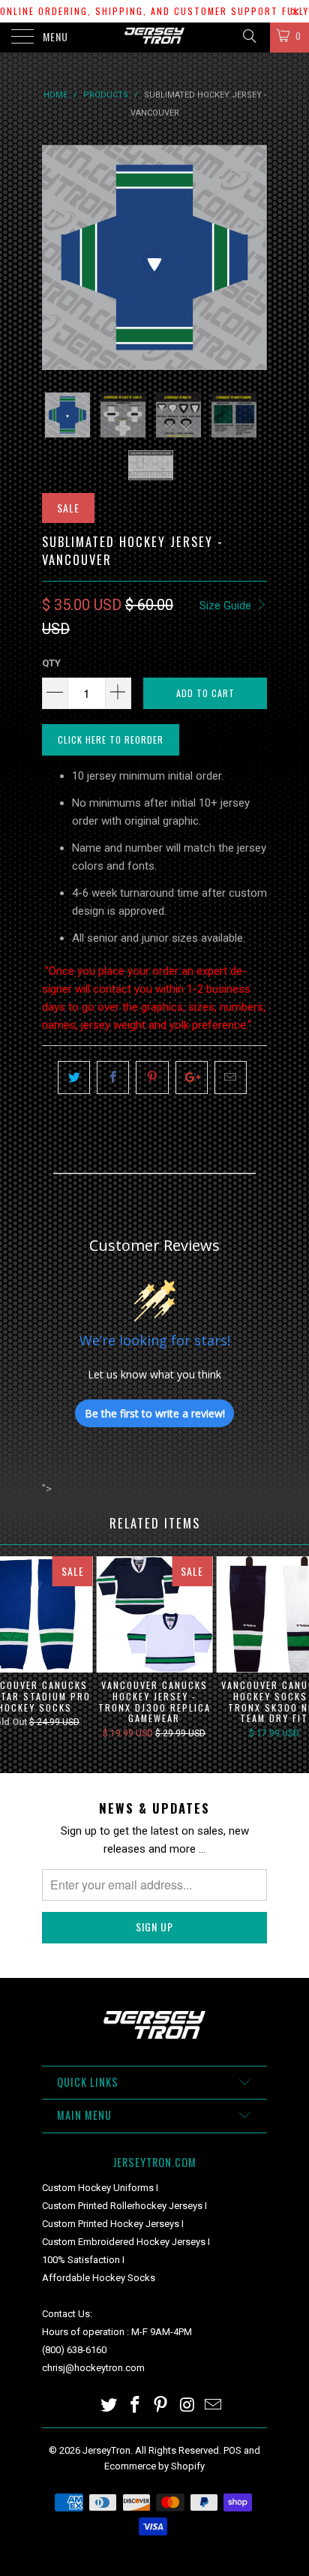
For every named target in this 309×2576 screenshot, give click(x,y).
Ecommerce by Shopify (154, 2466)
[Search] (249, 36)
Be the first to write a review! (155, 1413)
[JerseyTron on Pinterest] (161, 2406)
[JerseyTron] (154, 38)
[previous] (56, 257)
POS (232, 2450)
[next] (253, 257)
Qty (51, 663)
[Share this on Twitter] (74, 1078)
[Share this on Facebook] (113, 1078)
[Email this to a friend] (231, 1078)
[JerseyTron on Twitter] (109, 2406)
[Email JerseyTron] (214, 2406)
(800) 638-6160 (74, 2350)
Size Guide (227, 606)
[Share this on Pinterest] (152, 1078)
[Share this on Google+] (192, 1078)
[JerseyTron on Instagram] (187, 2406)
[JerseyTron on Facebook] (135, 2406)
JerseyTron (106, 2450)
